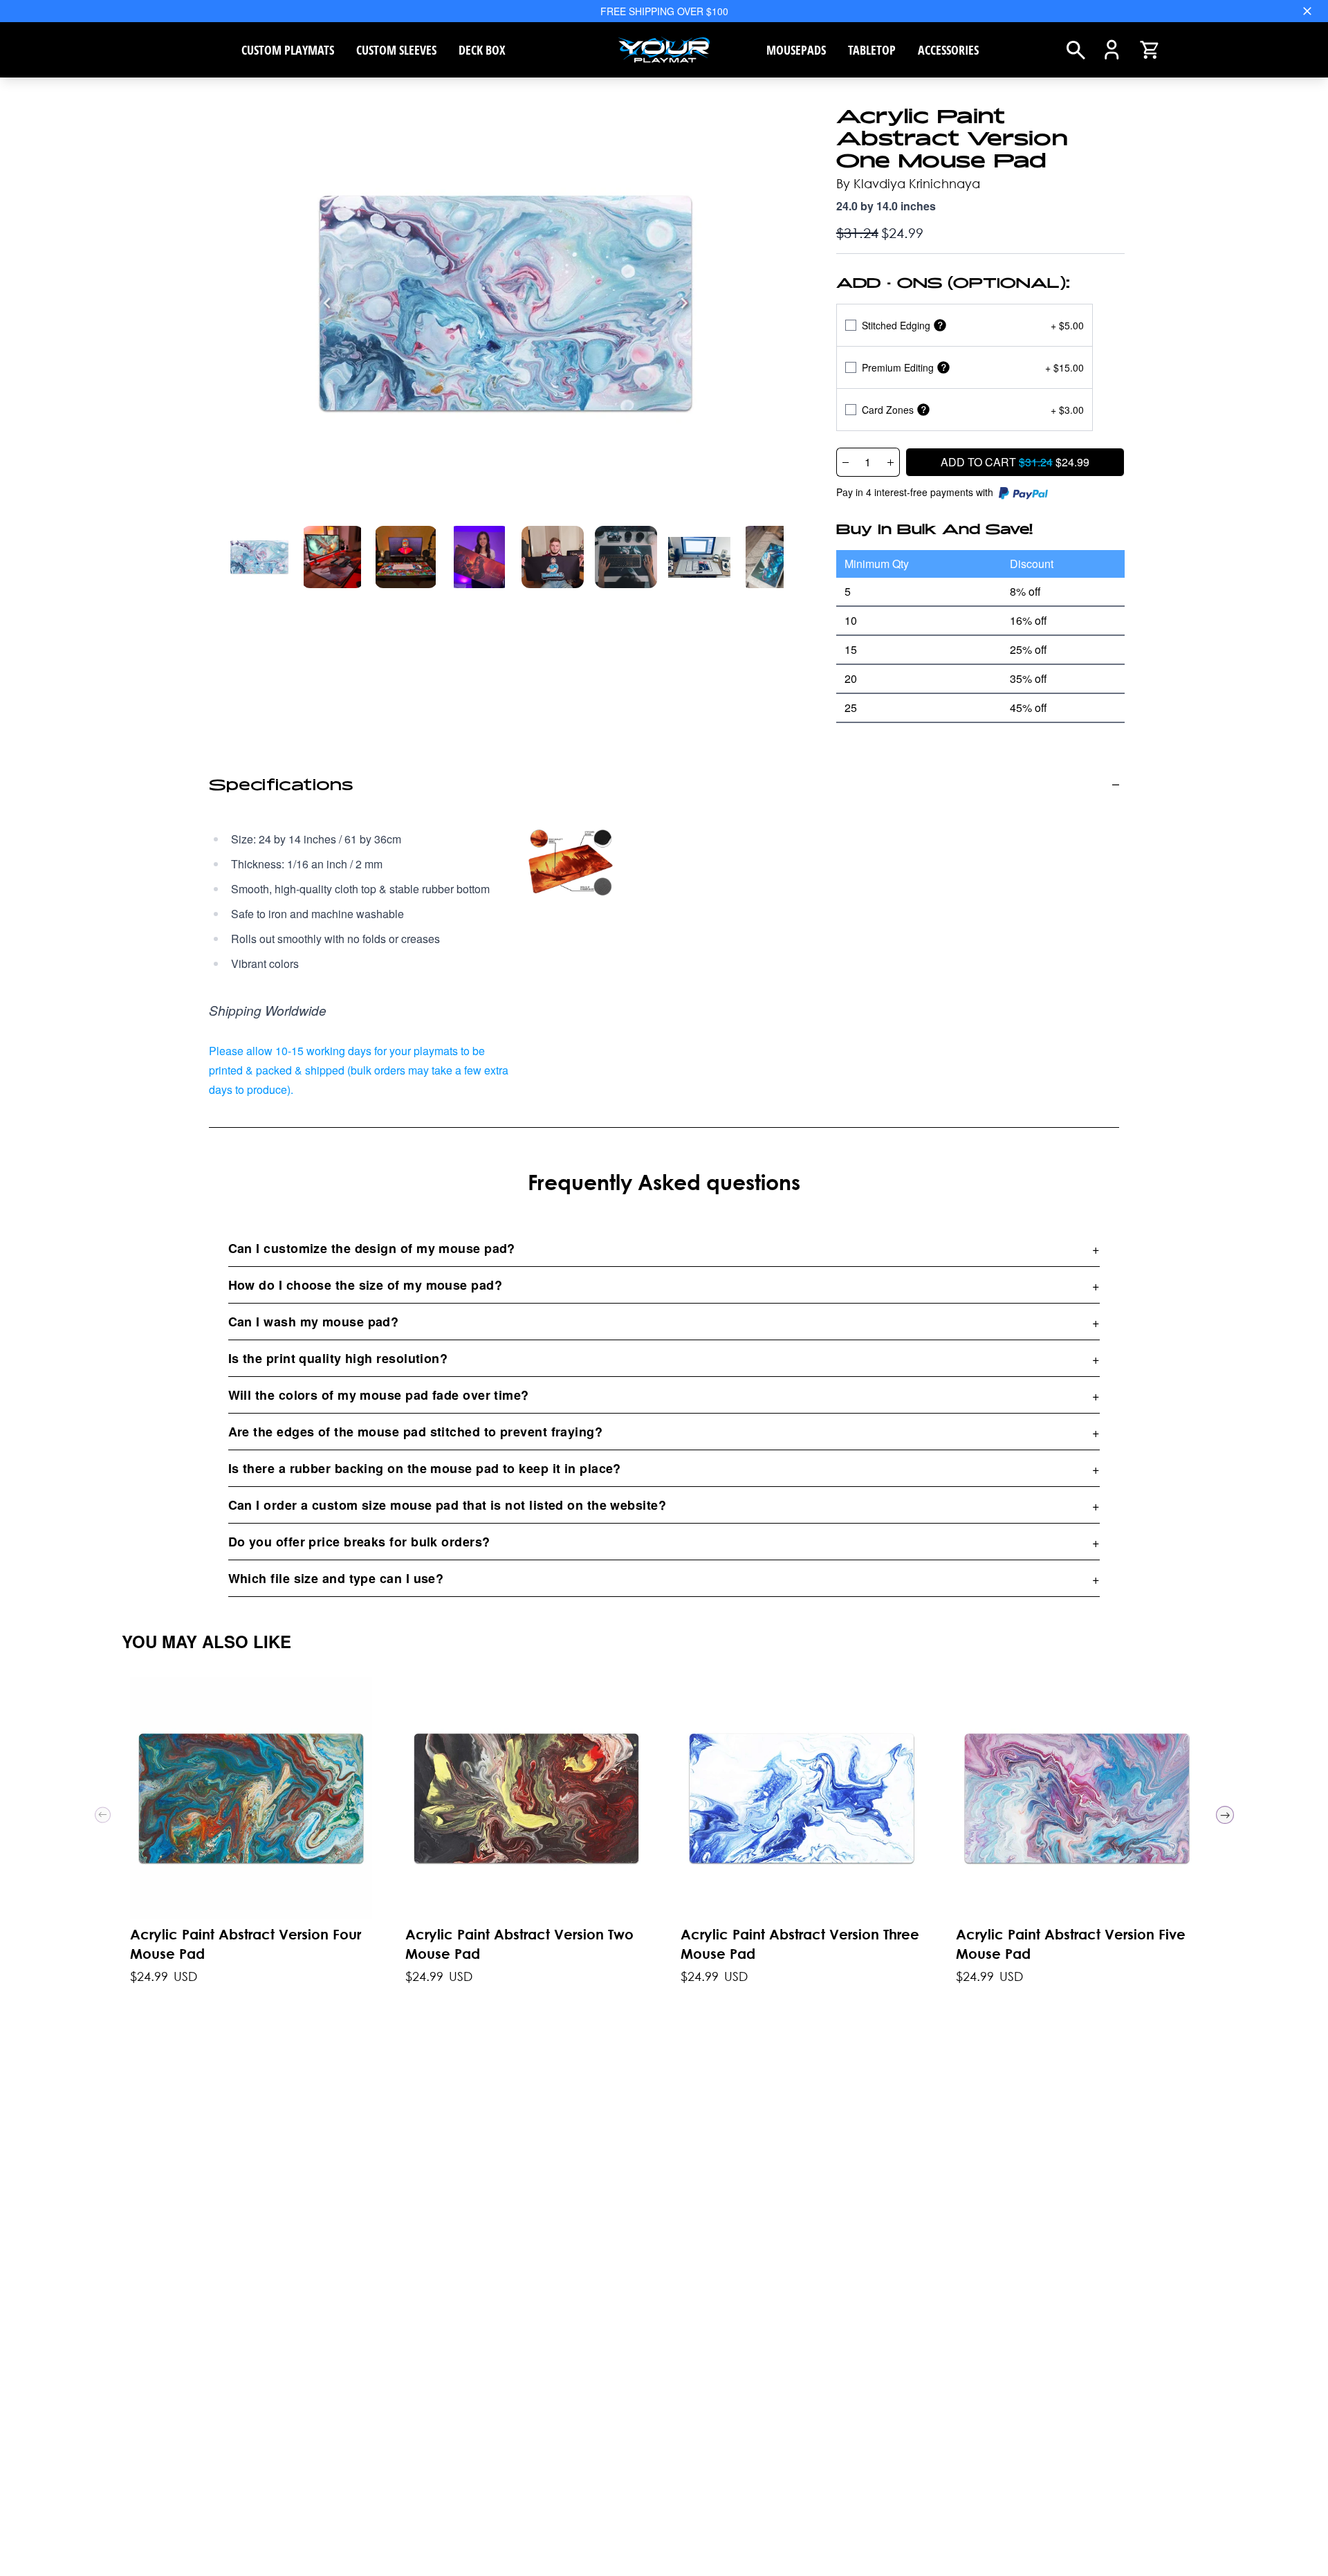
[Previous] (327, 303)
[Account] (1112, 50)
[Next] (684, 303)
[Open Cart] (1150, 50)
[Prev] (103, 1815)
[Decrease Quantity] (845, 462)
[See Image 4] (553, 557)
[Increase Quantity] (891, 462)
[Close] (1307, 11)
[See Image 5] (626, 557)
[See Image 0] (259, 557)
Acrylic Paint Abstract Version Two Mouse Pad (519, 1944)
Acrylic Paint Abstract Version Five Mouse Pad (1071, 1944)
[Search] (1076, 50)
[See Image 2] (406, 557)
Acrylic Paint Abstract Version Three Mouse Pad (800, 1944)
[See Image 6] (699, 557)
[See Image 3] (479, 557)
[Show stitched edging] (940, 326)
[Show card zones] (923, 410)
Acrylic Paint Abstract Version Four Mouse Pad (246, 1944)
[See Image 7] (773, 557)
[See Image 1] (333, 557)
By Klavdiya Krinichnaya (908, 183)
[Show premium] (943, 368)
